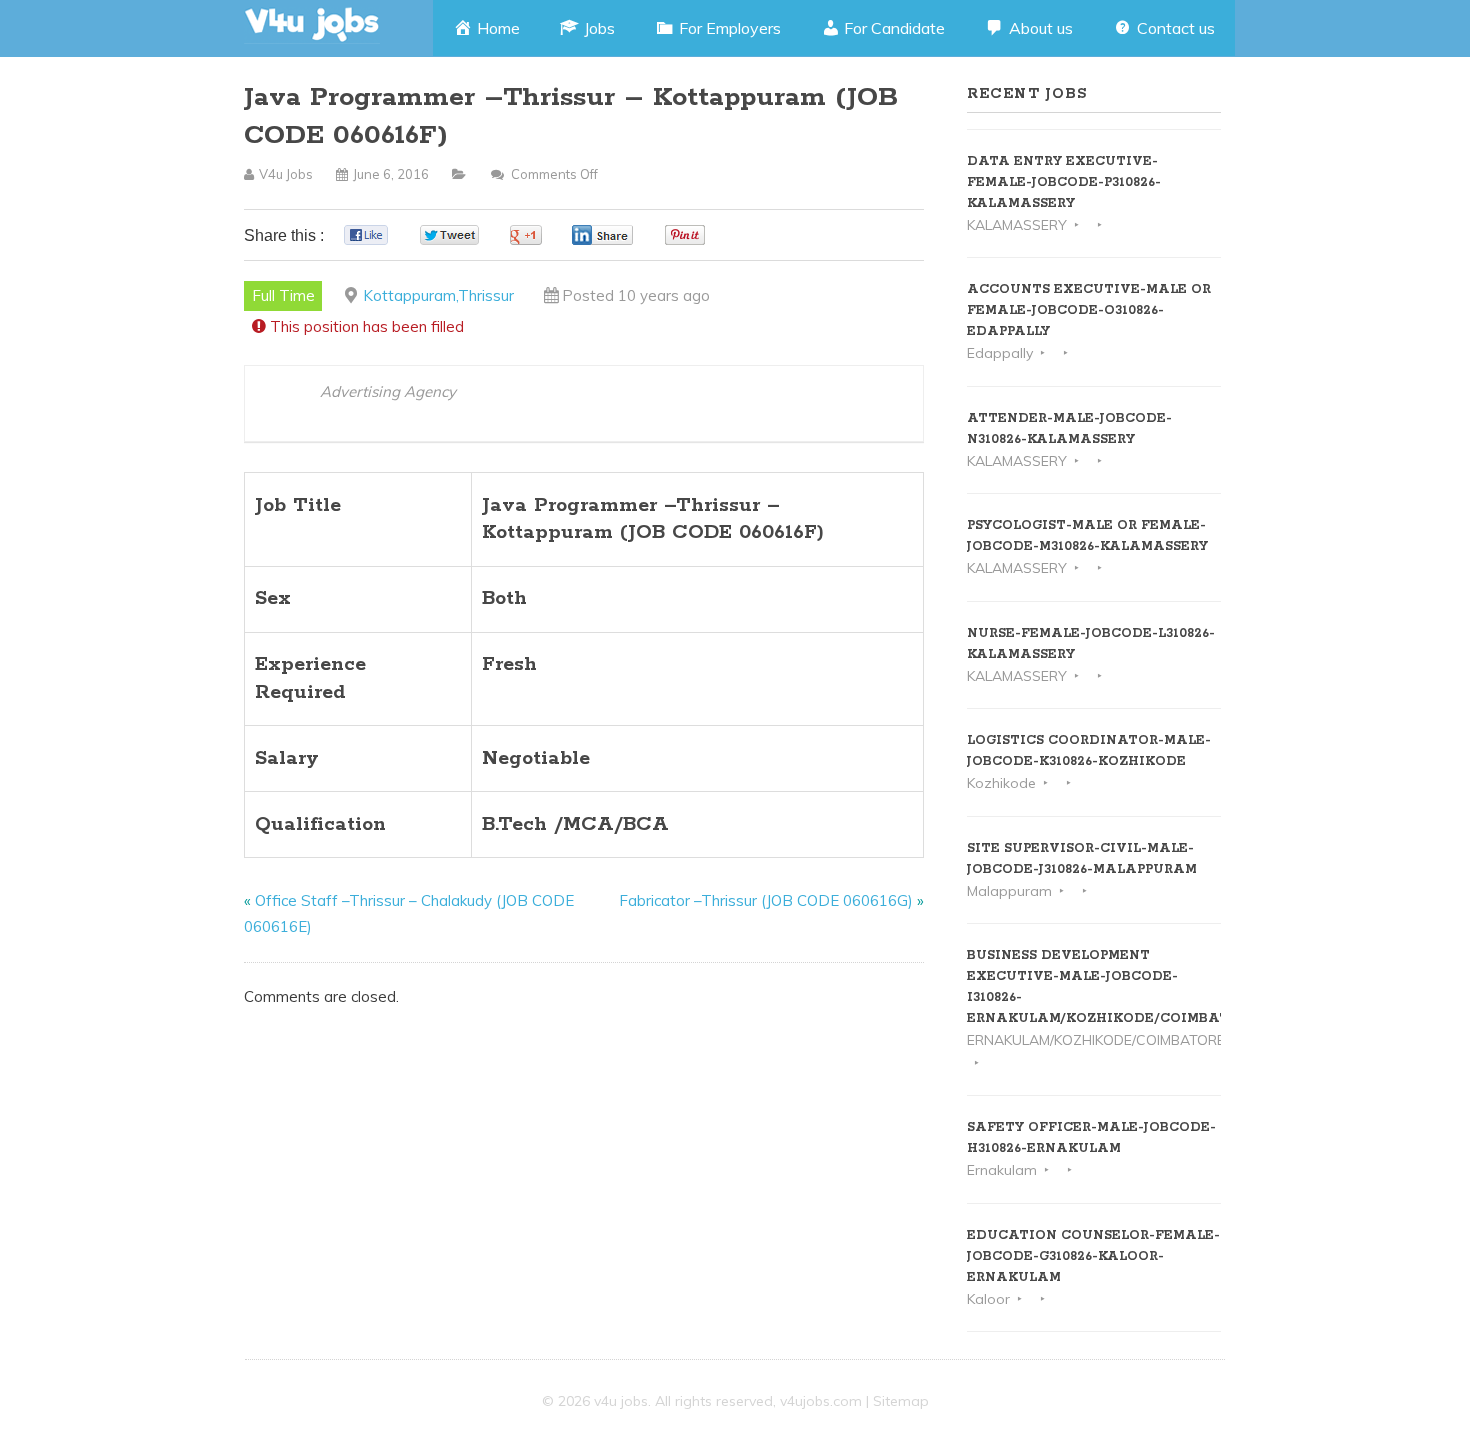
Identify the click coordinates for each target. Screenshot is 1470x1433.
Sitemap (901, 1401)
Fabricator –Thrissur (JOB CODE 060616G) (766, 900)
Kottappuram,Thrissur (438, 295)
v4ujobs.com (821, 1401)
